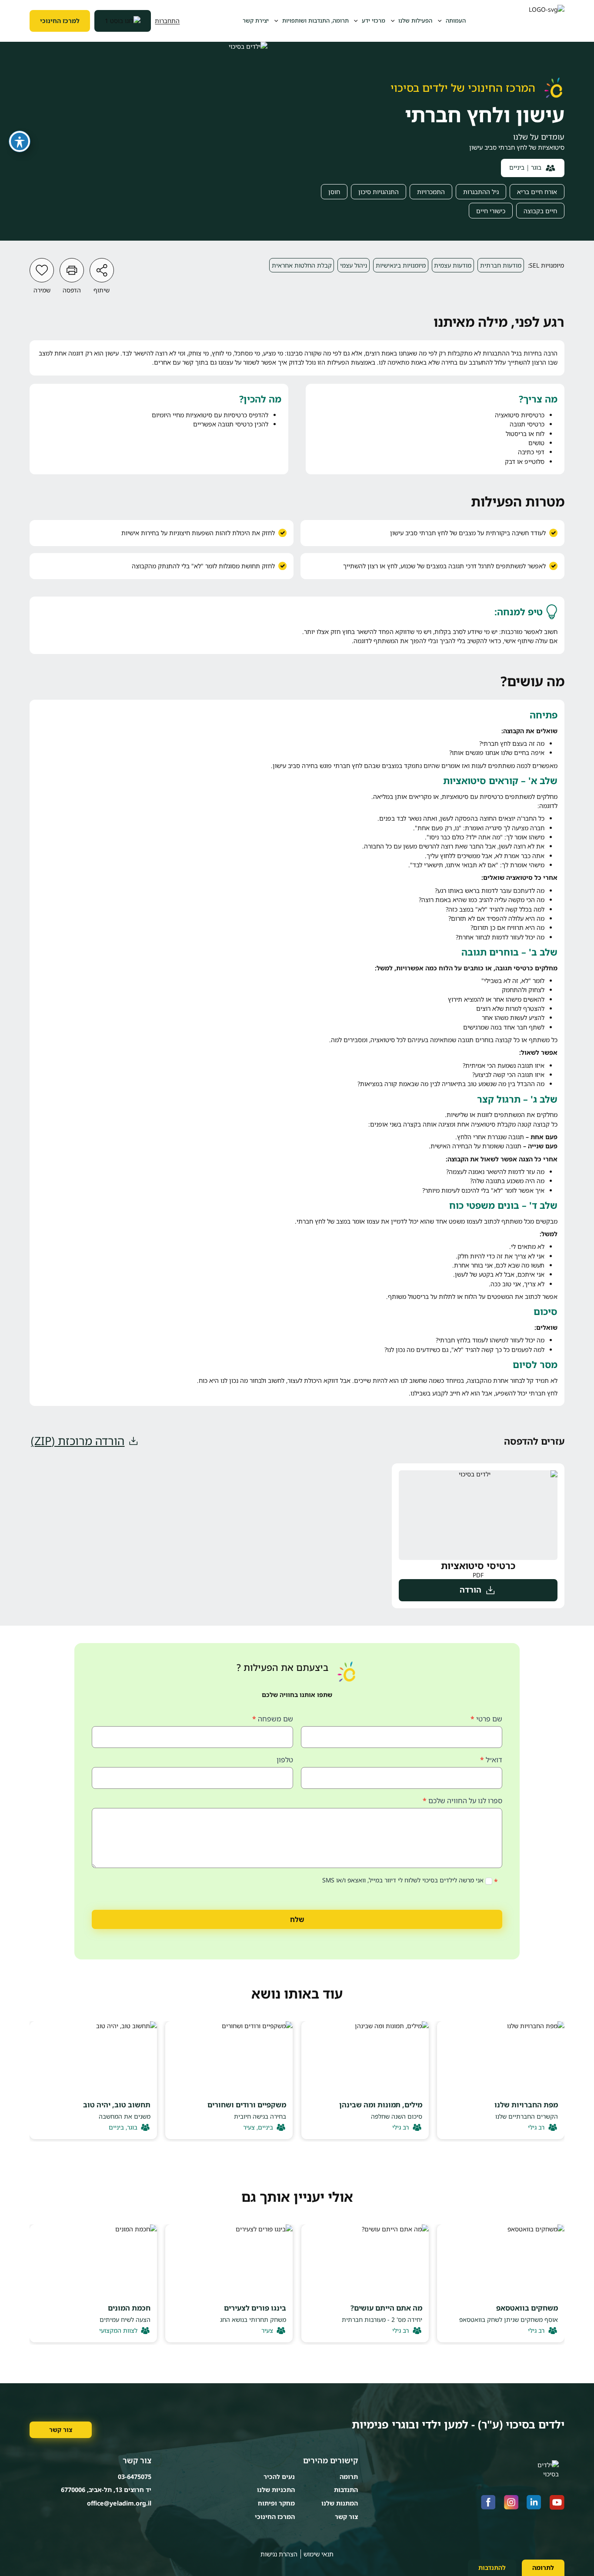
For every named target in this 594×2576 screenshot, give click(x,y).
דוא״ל (491, 1760)
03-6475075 (135, 2477)
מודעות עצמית (453, 265)
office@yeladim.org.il (119, 2503)
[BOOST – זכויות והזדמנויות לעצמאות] (123, 21)
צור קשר (61, 2430)
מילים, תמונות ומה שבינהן (381, 2105)
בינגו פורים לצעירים (255, 2308)
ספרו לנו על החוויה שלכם (462, 1801)
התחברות (167, 21)
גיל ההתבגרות (481, 192)
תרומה (349, 2477)
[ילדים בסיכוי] (547, 21)
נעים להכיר (279, 2477)
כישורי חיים (491, 211)
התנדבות (346, 2490)
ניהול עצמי (354, 265)
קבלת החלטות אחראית (302, 265)
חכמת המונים (129, 2308)
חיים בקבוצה (540, 211)
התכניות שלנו (276, 2490)
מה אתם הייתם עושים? (386, 2308)
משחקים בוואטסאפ (527, 2308)
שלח (297, 1919)
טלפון (285, 1760)
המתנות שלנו (340, 2503)
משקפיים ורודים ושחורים (247, 2105)
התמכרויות (431, 192)
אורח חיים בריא (537, 192)
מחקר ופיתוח (276, 2503)
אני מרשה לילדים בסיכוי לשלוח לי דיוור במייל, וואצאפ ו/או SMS (404, 1880)
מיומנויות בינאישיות (401, 265)
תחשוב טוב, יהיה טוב (117, 2105)
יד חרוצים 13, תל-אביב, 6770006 (106, 2490)
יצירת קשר (256, 20)
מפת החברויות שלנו (526, 2105)
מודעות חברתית (501, 265)
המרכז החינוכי (275, 2517)
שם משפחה (273, 1719)
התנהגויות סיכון (379, 192)
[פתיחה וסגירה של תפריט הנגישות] (20, 141)
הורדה (471, 1590)
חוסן (334, 192)
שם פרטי (486, 1719)
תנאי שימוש (319, 2554)
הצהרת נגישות (279, 2554)
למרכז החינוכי (60, 21)
